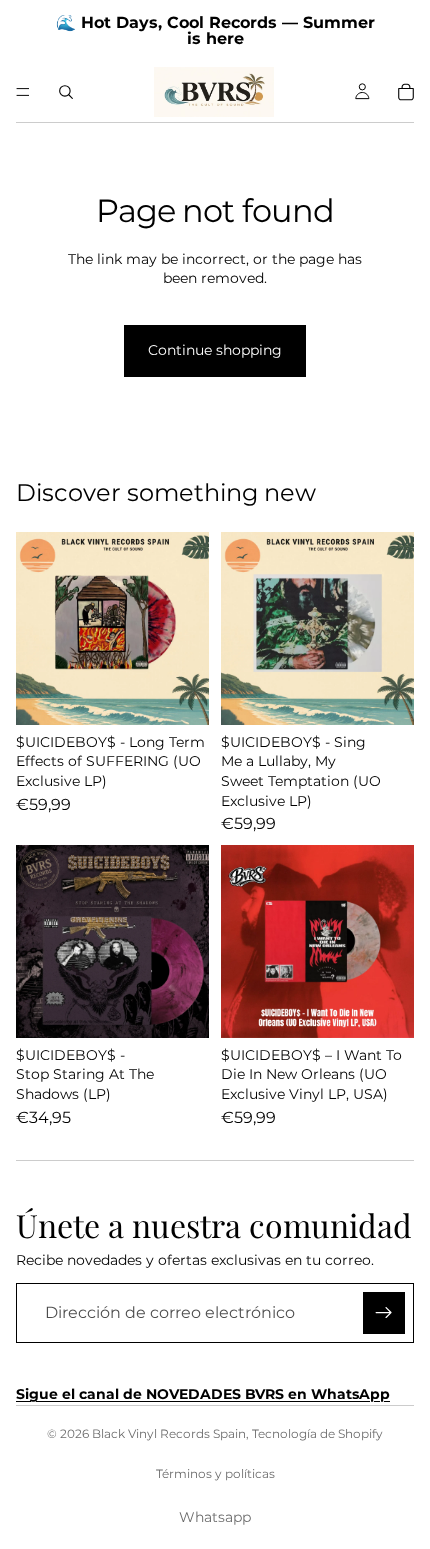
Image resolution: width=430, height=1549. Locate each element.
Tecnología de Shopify (317, 1433)
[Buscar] (66, 92)
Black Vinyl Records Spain (169, 1433)
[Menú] (23, 92)
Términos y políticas (215, 1473)
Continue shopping (215, 350)
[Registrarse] (384, 1313)
